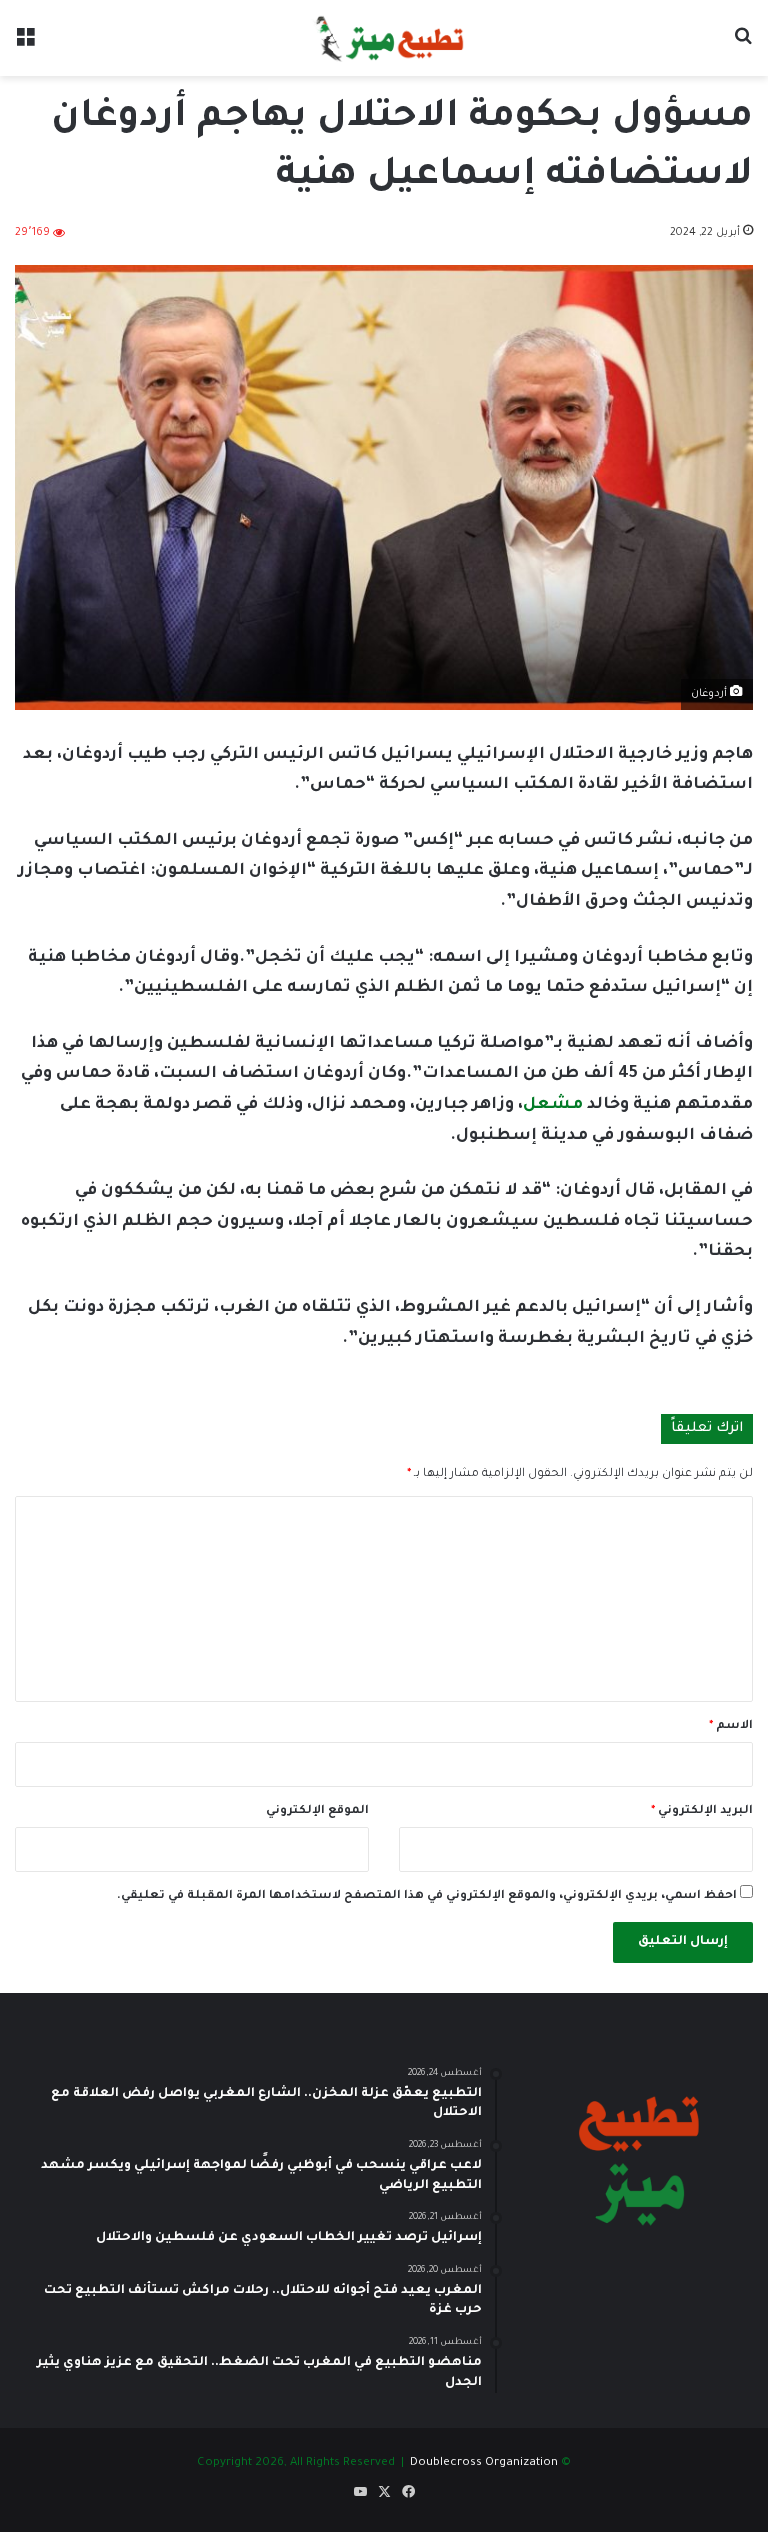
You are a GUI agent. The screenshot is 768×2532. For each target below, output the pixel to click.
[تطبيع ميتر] (384, 38)
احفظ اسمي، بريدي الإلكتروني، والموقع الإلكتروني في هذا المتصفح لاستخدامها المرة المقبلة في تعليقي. (427, 1896)
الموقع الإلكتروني (317, 1811)
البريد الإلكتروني (702, 1811)
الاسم (731, 1726)
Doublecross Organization (484, 2463)
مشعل (553, 1105)
